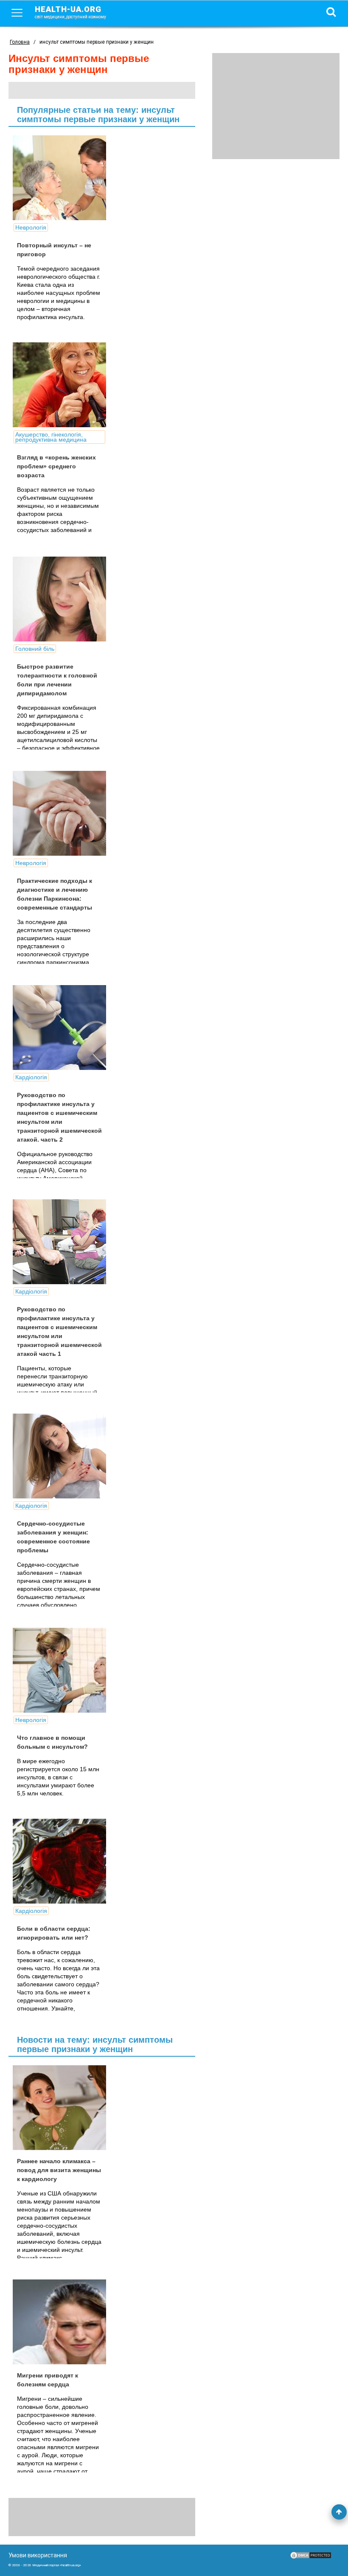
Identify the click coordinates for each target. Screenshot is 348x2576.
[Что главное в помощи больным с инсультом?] (76, 1670)
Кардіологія (31, 1077)
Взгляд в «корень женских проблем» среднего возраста (56, 466)
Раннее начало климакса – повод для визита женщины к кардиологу (59, 2170)
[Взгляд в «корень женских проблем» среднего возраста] (76, 385)
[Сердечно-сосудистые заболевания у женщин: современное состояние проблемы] (76, 1456)
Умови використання (38, 2555)
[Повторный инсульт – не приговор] (76, 178)
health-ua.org (70, 12)
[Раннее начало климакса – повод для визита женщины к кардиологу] (76, 2108)
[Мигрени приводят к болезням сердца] (76, 2322)
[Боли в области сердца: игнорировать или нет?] (76, 1861)
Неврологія (31, 227)
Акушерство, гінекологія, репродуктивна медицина (51, 437)
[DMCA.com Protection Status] (311, 2557)
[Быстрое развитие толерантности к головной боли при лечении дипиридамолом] (76, 599)
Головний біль (35, 649)
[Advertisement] (276, 106)
